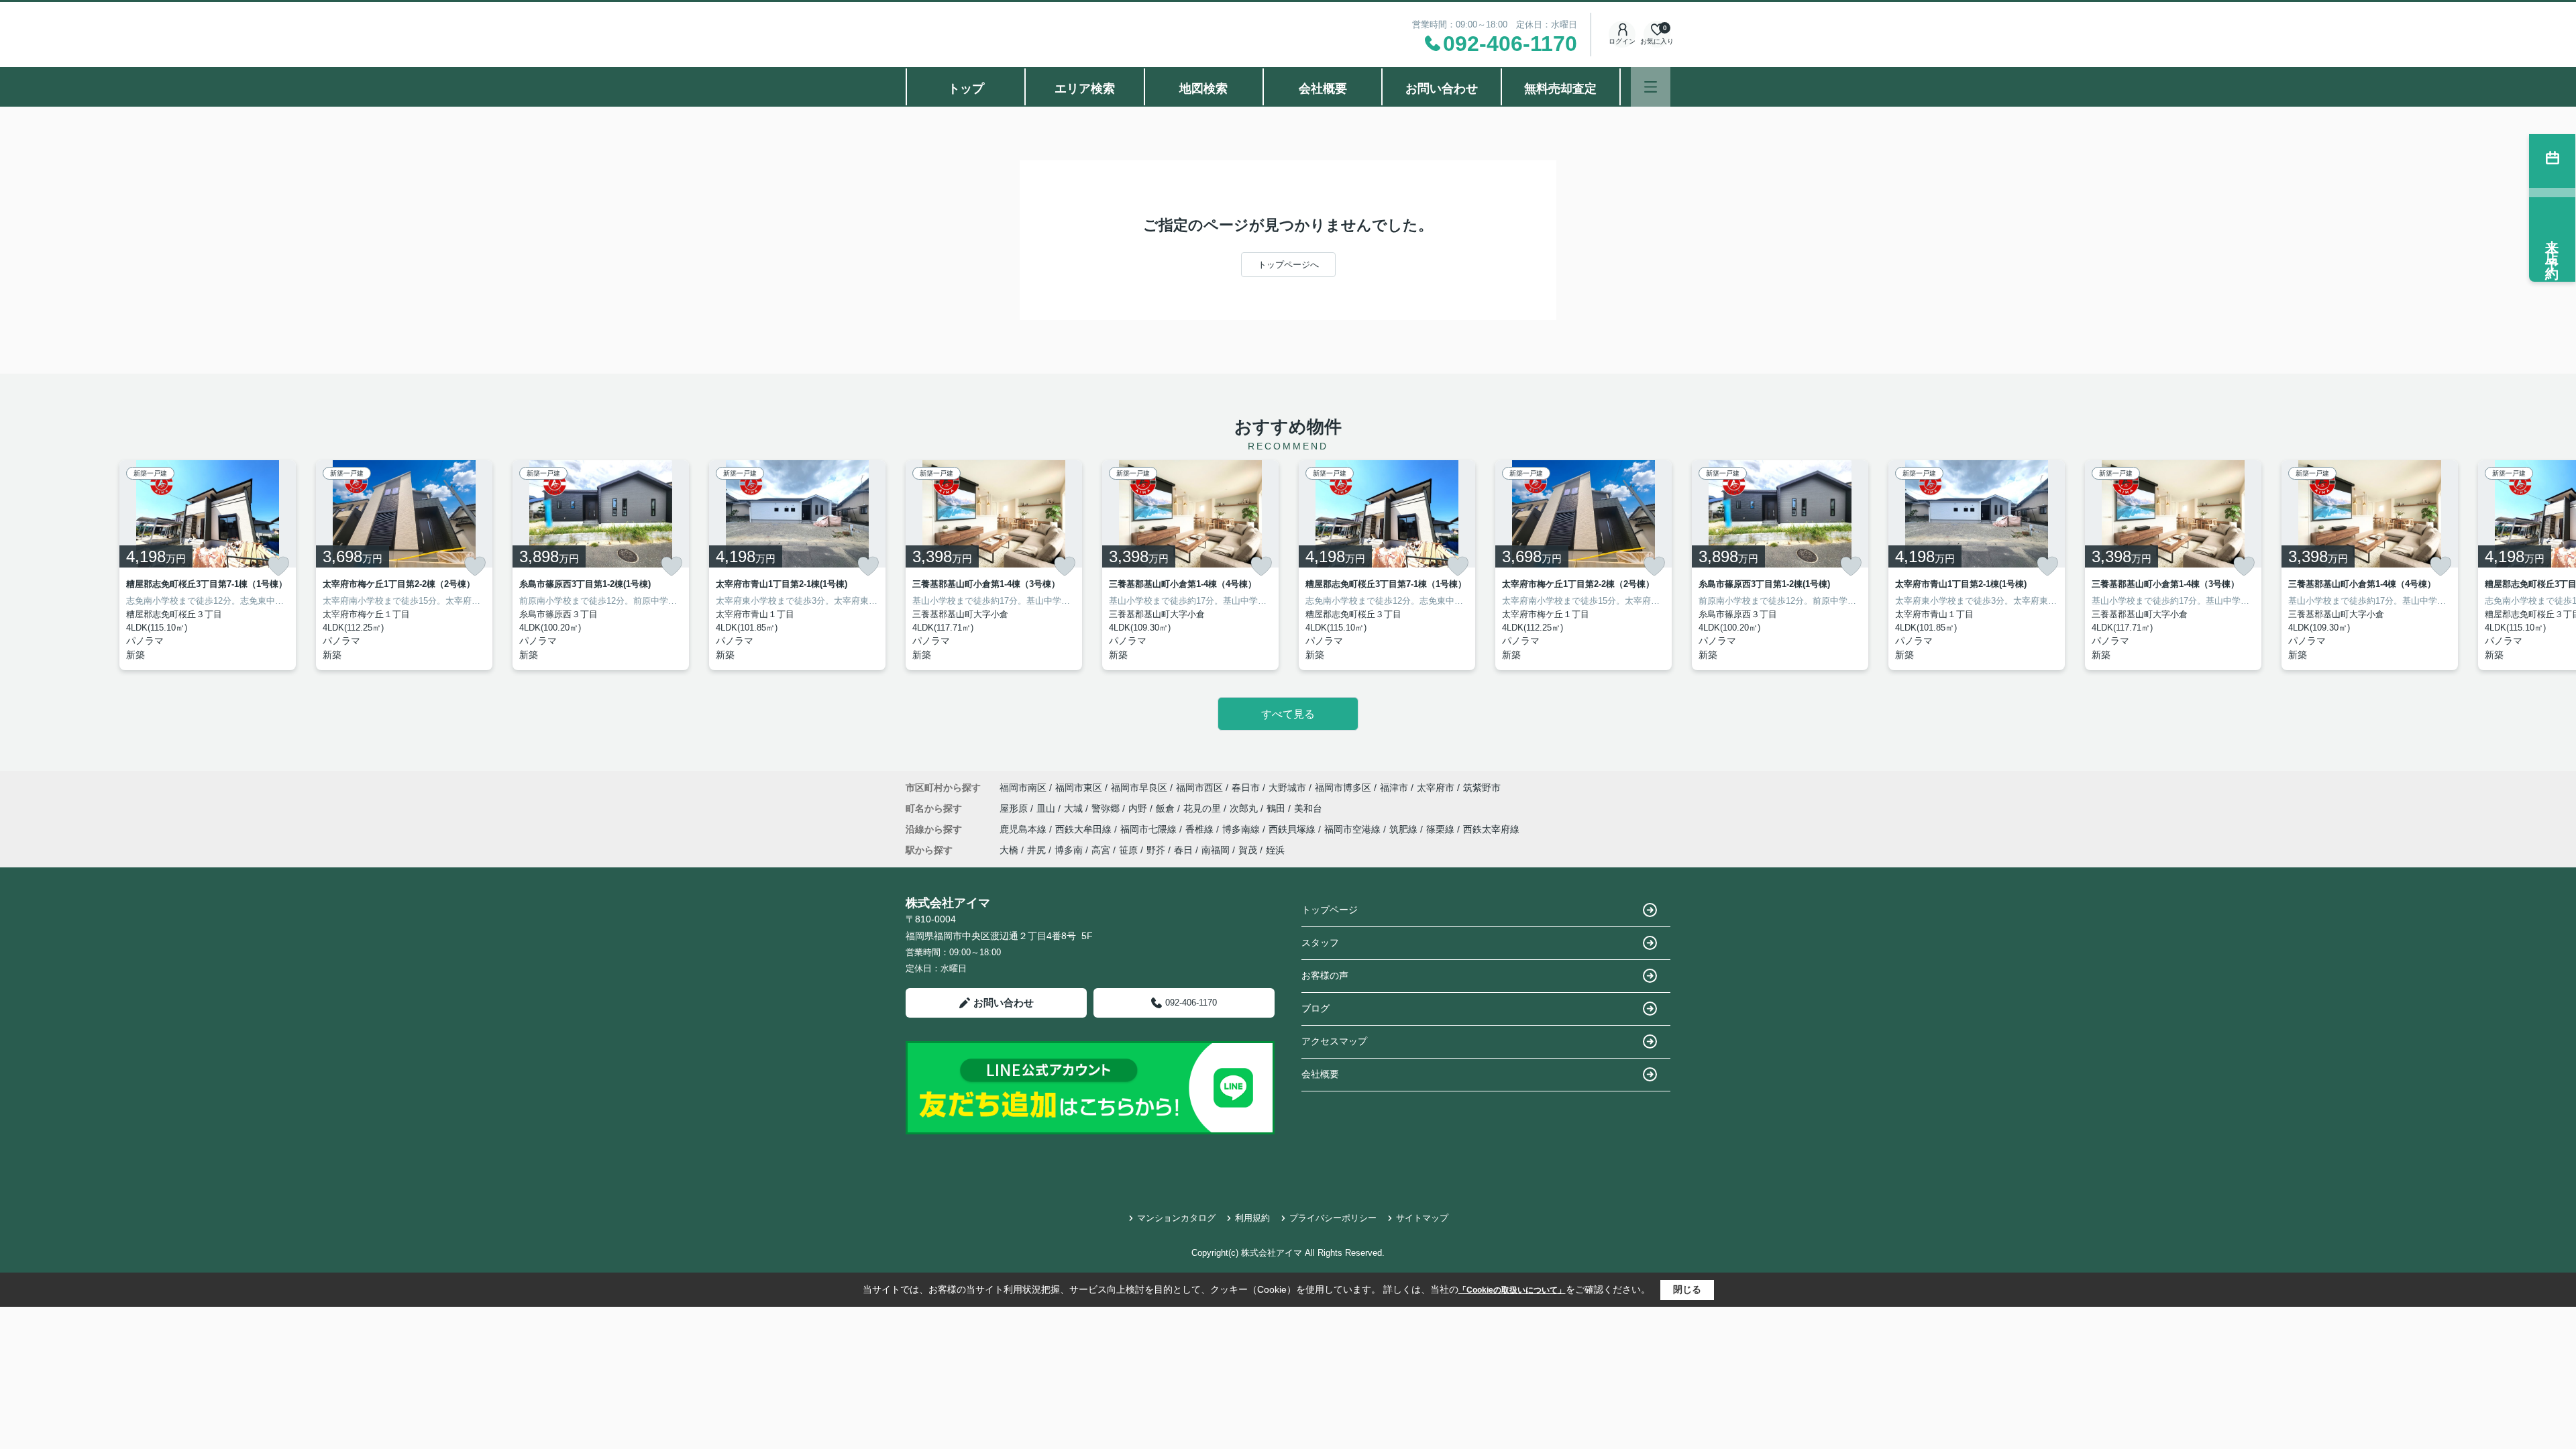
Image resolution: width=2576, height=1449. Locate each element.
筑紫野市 (1482, 788)
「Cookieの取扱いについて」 (1512, 1290)
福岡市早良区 (1139, 788)
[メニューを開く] (1651, 87)
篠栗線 (1442, 829)
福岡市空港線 (1354, 829)
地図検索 (1203, 89)
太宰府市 (1436, 788)
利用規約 (1252, 1218)
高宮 (1101, 850)
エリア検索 (1085, 89)
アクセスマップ (1334, 1041)
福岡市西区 (1199, 788)
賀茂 (1248, 850)
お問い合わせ (1442, 89)
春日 (1183, 850)
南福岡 (1216, 850)
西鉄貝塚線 (1293, 829)
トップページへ (1288, 265)
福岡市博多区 (1343, 788)
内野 (1139, 808)
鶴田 (1277, 808)
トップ (966, 89)
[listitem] (994, 565)
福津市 (1394, 788)
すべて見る (1288, 714)
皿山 (1047, 808)
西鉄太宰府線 (1491, 829)
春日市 (1246, 788)
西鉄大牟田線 (1085, 829)
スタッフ (1320, 943)
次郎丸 (1245, 808)
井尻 (1036, 850)
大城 (1075, 808)
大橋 (1009, 850)
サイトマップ (1422, 1218)
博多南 (1069, 850)
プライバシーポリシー (1333, 1218)
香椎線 (1201, 829)
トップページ (1330, 910)
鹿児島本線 (1024, 829)
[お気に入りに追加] (278, 566)
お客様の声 (1325, 975)
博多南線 (1242, 829)
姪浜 (1275, 850)
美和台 (1308, 808)
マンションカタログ (1176, 1218)
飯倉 (1167, 808)
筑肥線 (1405, 829)
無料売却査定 (1560, 89)
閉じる (1687, 1289)
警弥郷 (1107, 808)
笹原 (1128, 850)
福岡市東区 (1079, 788)
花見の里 (1203, 808)
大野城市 (1287, 788)
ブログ (1316, 1008)
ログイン (1622, 41)
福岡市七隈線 (1150, 829)
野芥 (1156, 850)
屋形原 (1015, 808)
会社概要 (1323, 89)
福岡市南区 (1023, 788)
